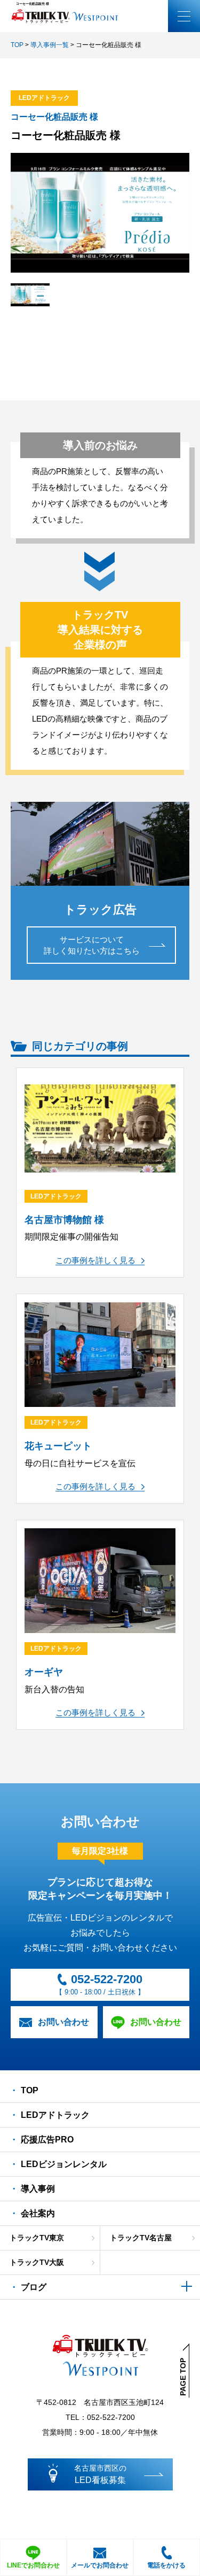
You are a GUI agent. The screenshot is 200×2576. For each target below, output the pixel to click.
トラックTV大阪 (37, 2262)
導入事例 (38, 2189)
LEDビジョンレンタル (64, 2164)
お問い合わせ (63, 2022)
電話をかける (166, 2565)
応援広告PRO (47, 2140)
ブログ (34, 2287)
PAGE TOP (183, 2377)
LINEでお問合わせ (33, 2565)
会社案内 (38, 2213)
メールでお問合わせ (100, 2565)
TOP (17, 45)
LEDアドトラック (55, 2115)
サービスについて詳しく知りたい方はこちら (92, 945)
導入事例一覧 (50, 45)
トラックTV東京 (37, 2238)
